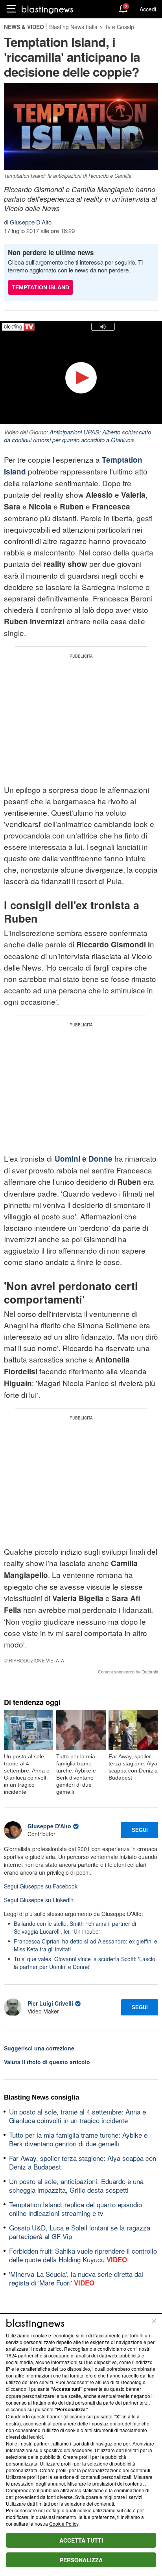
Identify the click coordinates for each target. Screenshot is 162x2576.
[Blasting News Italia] (47, 9)
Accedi (148, 9)
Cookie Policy (64, 2524)
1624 (11, 2355)
